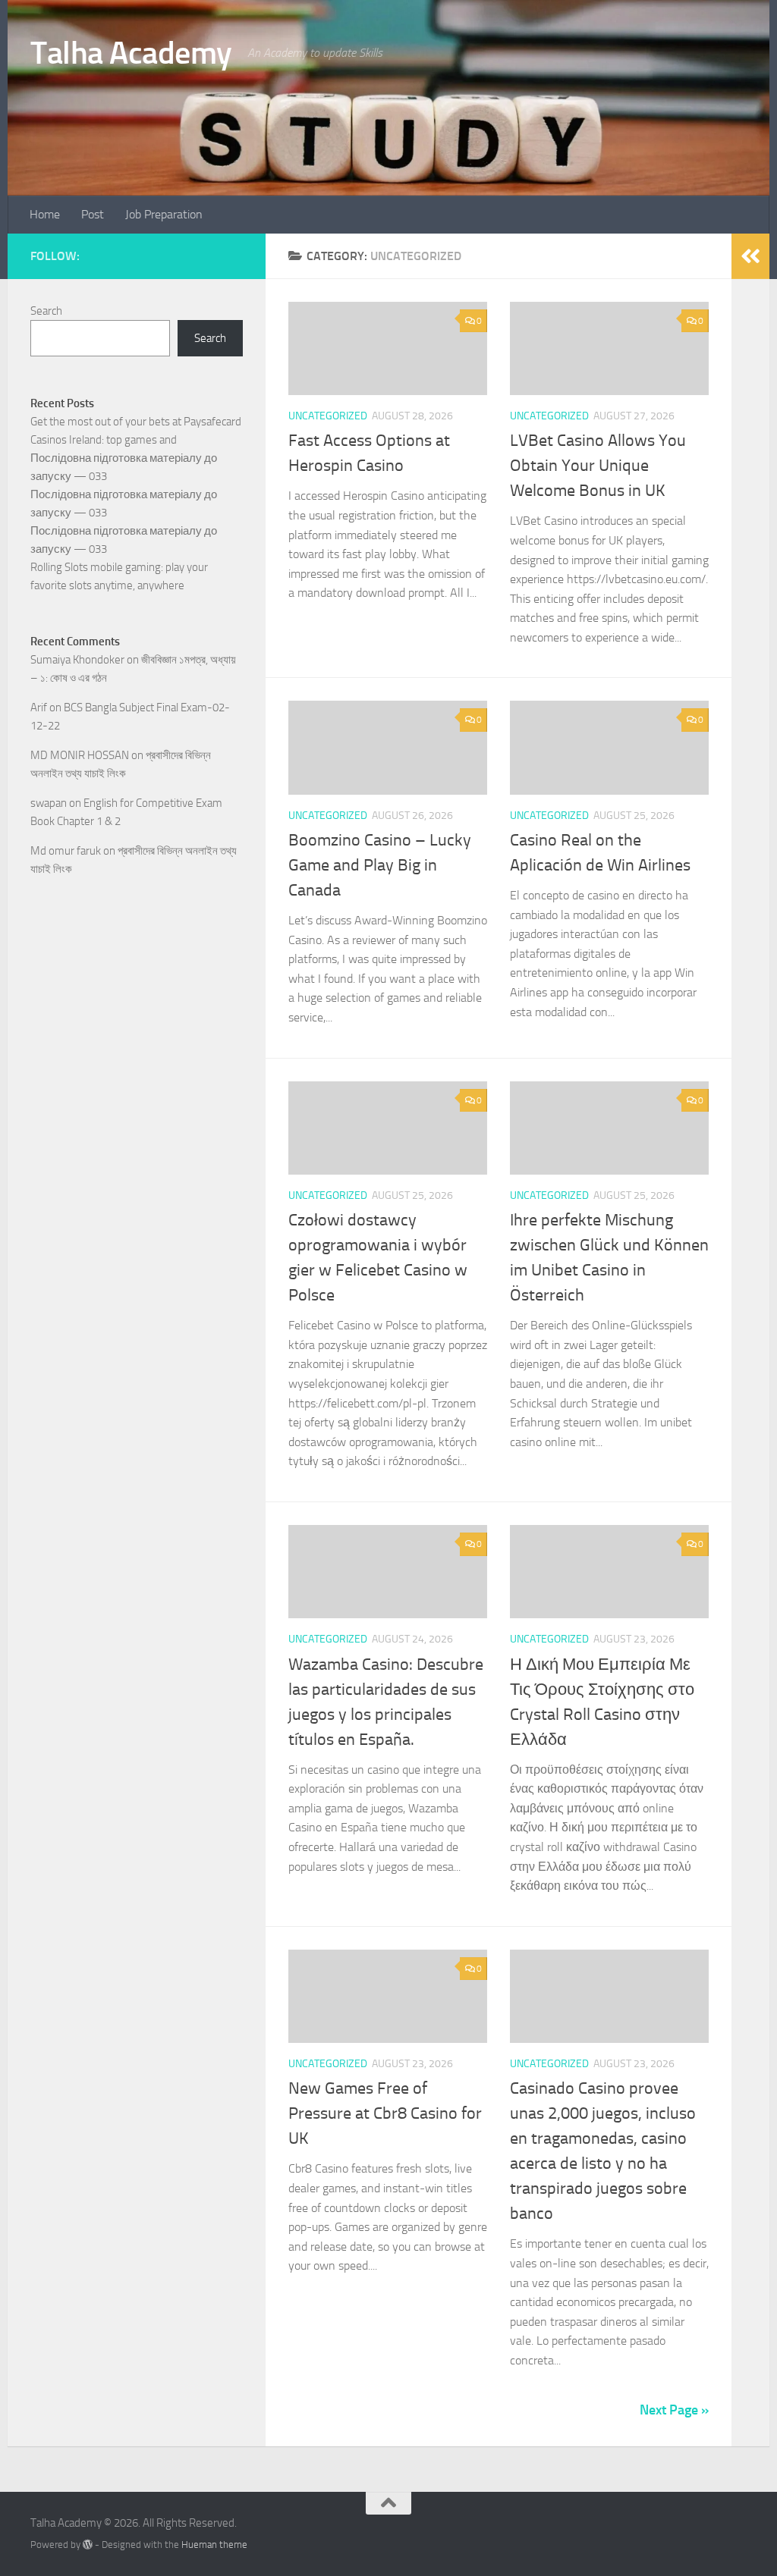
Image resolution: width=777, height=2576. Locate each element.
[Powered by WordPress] (88, 2545)
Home (45, 214)
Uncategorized (328, 416)
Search (46, 311)
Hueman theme (214, 2545)
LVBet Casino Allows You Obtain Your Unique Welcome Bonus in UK (598, 466)
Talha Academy (131, 53)
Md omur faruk (66, 851)
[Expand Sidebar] (750, 256)
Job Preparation (164, 214)
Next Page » (674, 2410)
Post (93, 214)
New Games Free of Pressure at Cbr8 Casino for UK (385, 2113)
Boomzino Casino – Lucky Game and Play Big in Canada (380, 865)
